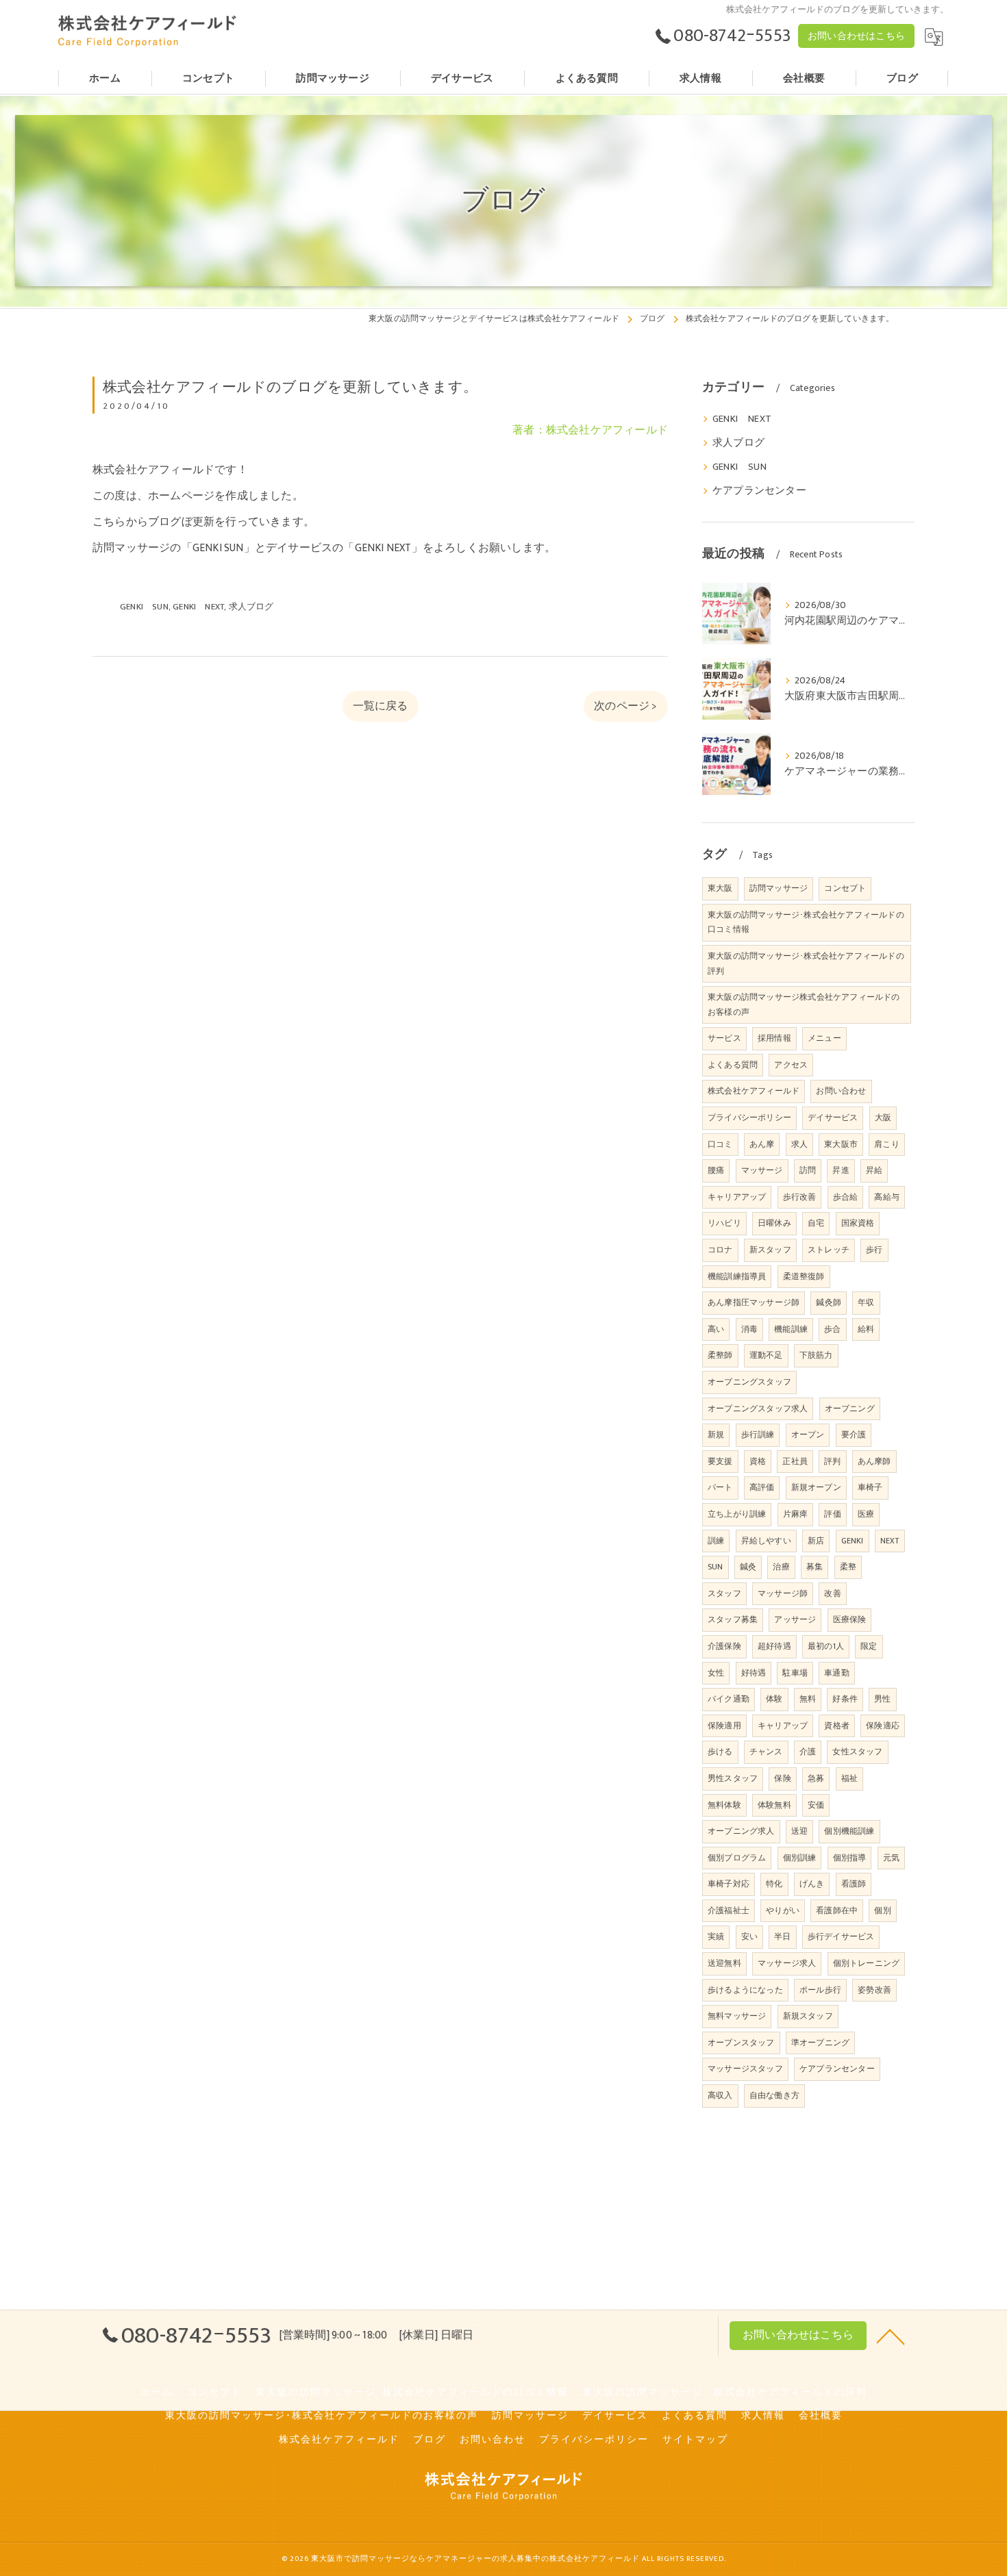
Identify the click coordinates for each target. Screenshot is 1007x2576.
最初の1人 (826, 1646)
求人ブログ (251, 607)
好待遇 (754, 1673)
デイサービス (833, 1117)
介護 (808, 1752)
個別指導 (850, 1858)
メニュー (824, 1038)
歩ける (720, 1752)
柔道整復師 (804, 1276)
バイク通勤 (729, 1699)
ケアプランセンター (759, 491)
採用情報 (774, 1038)
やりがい (783, 1910)
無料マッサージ (737, 2016)
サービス (724, 1038)
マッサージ (762, 1170)
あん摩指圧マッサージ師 (754, 1302)
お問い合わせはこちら (856, 36)
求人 (799, 1144)
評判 (832, 1461)
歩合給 (846, 1197)
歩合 (832, 1329)
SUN (716, 1567)
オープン (808, 1435)
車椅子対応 (729, 1884)
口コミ (720, 1144)
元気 (891, 1858)
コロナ (720, 1250)
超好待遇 (774, 1646)
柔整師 (720, 1355)
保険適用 (724, 1726)
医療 (866, 1514)
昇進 (841, 1170)
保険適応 (883, 1726)
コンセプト (845, 888)
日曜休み (774, 1223)
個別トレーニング (867, 1963)
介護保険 (724, 1646)
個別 (882, 1910)
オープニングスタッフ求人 (758, 1409)
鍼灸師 (829, 1302)
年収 (866, 1302)
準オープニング (820, 2043)
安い (749, 1936)
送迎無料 (724, 1963)
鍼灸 (748, 1567)
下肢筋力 (816, 1355)
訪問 (808, 1170)
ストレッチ (829, 1250)
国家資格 (858, 1223)
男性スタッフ (733, 1778)
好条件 (845, 1699)
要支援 (720, 1461)
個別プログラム (737, 1858)
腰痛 (716, 1170)
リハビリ (724, 1223)
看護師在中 (837, 1910)
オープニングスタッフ (749, 1382)
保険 (782, 1778)
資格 (758, 1461)
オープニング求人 (741, 1831)
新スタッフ (770, 1250)
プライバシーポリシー (749, 1117)
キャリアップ (783, 1726)
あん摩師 (874, 1461)
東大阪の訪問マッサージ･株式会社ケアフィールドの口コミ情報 (806, 922)
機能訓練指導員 (737, 1276)
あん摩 (762, 1144)
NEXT (890, 1541)
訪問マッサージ (779, 888)
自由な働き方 (774, 2095)
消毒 (749, 1329)
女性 (716, 1673)
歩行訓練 (758, 1435)
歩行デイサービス (841, 1936)
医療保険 (850, 1619)
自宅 (816, 1223)
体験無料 (774, 1805)
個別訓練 (800, 1858)
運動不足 (766, 1355)
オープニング (850, 1409)
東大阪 (720, 888)
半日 (782, 1936)
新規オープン (816, 1487)
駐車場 (795, 1673)
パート (720, 1487)
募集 (815, 1567)
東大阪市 (841, 1144)
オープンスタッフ (741, 2043)
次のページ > (625, 706)
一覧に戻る (381, 706)
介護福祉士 (729, 1910)
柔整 (848, 1567)
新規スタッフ (808, 2016)
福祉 (849, 1778)
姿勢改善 (874, 1990)
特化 (774, 1884)
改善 (832, 1593)
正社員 (795, 1461)
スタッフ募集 (733, 1619)
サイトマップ (695, 2440)
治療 (781, 1567)
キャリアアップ (737, 1197)
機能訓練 (791, 1329)
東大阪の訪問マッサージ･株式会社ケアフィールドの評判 (806, 963)
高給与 (887, 1197)
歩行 (874, 1250)
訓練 (716, 1541)
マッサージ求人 (787, 1963)
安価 (816, 1805)
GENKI (853, 1541)
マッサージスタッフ (745, 2069)
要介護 (854, 1435)
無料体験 (724, 1805)
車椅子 (870, 1487)
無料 (808, 1699)
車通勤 (837, 1673)
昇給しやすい (766, 1541)
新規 (716, 1435)
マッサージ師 (783, 1593)
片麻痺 (796, 1514)
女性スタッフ (857, 1752)
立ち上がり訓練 (737, 1514)
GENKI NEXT (198, 607)
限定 (869, 1646)
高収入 (720, 2095)
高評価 (762, 1487)
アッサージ (795, 1619)
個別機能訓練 (849, 1831)
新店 (816, 1541)
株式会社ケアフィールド (754, 1091)
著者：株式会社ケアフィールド (590, 430)
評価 (832, 1514)
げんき (812, 1884)
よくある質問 (733, 1065)
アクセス (791, 1065)
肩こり (887, 1144)
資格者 (837, 1726)
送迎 (799, 1831)
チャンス (766, 1752)
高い (716, 1329)
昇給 (874, 1170)
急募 (816, 1778)
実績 (716, 1936)
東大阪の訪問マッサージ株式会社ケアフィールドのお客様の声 (804, 1005)
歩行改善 (800, 1197)
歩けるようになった (745, 1990)
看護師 (854, 1884)
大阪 (883, 1117)
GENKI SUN (144, 607)
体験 (774, 1699)
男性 (882, 1699)
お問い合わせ (841, 1091)
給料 (866, 1329)
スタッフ (724, 1593)
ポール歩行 (820, 1990)
